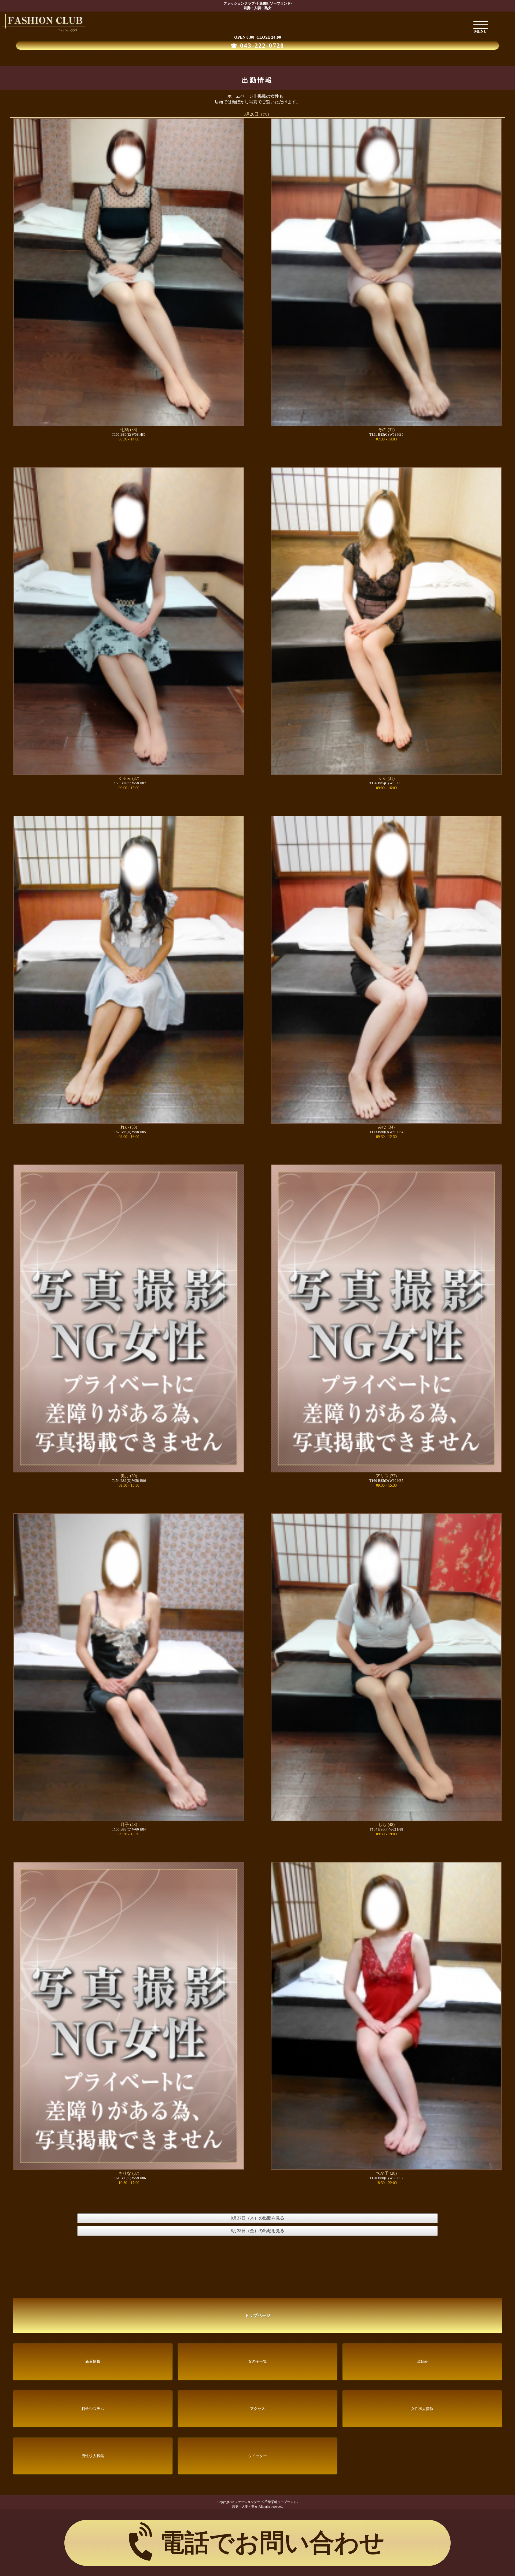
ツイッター (257, 2456)
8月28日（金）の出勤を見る (257, 2231)
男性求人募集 (93, 2456)
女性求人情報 (422, 2409)
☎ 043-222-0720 (257, 46)
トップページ (257, 2315)
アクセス (257, 2409)
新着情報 (93, 2362)
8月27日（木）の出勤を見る (257, 2218)
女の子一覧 (257, 2362)
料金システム (93, 2409)
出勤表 (422, 2362)
